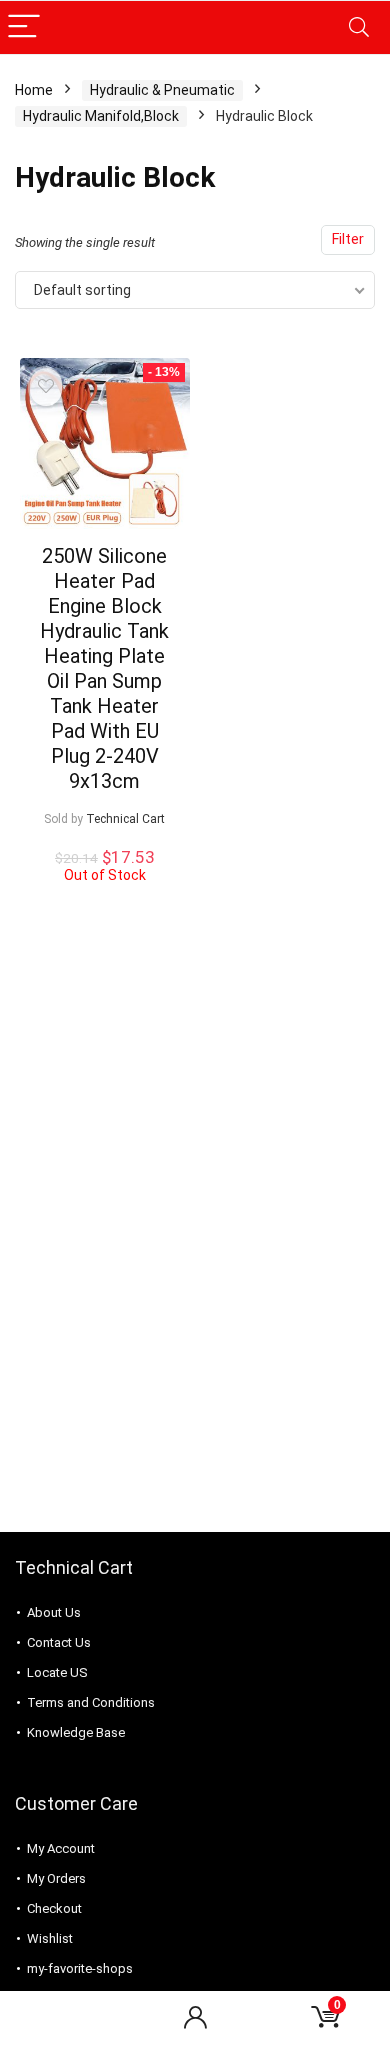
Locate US (57, 1672)
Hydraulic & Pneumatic (162, 90)
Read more (104, 901)
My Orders (56, 1878)
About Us (54, 1612)
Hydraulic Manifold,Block (101, 116)
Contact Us (59, 1642)
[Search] (359, 27)
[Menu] (24, 27)
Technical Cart (125, 819)
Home (34, 90)
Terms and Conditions (91, 1702)
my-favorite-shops (80, 1968)
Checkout (54, 1908)
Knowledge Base (76, 1732)
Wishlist (50, 1938)
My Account (61, 1848)
